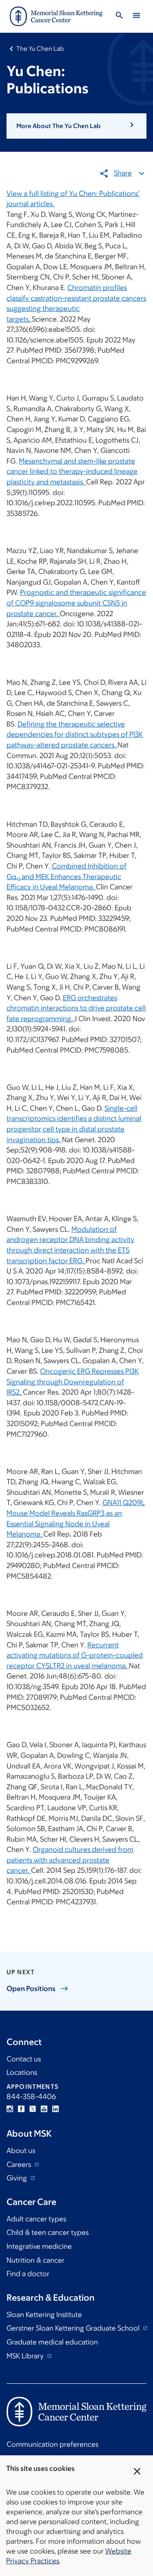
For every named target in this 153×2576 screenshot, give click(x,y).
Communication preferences (52, 2444)
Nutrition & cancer (35, 2260)
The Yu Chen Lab (40, 48)
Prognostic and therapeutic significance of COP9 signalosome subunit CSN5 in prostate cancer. (76, 603)
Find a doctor (28, 2274)
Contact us (24, 2059)
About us (21, 2151)
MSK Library (26, 2356)
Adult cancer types (36, 2219)
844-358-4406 (31, 2097)
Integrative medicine (39, 2246)
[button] (76, 126)
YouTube (44, 2109)
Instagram (10, 2109)
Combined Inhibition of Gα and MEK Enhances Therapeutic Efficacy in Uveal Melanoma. (67, 876)
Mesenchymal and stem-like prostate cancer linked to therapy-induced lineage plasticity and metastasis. (72, 471)
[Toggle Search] (119, 17)
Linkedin (55, 2109)
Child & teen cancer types (48, 2232)
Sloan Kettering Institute (44, 2315)
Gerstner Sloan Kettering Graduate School (74, 2328)
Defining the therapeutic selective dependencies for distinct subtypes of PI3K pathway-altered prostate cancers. (75, 735)
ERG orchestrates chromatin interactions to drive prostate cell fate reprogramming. (76, 1008)
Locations (22, 2072)
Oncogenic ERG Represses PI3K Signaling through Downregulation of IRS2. (73, 1382)
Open (31, 1989)
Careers (20, 2164)
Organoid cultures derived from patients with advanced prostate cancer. (70, 1860)
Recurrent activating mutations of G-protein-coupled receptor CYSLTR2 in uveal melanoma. (75, 1655)
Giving (18, 2178)
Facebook (21, 2109)
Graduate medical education (52, 2342)
